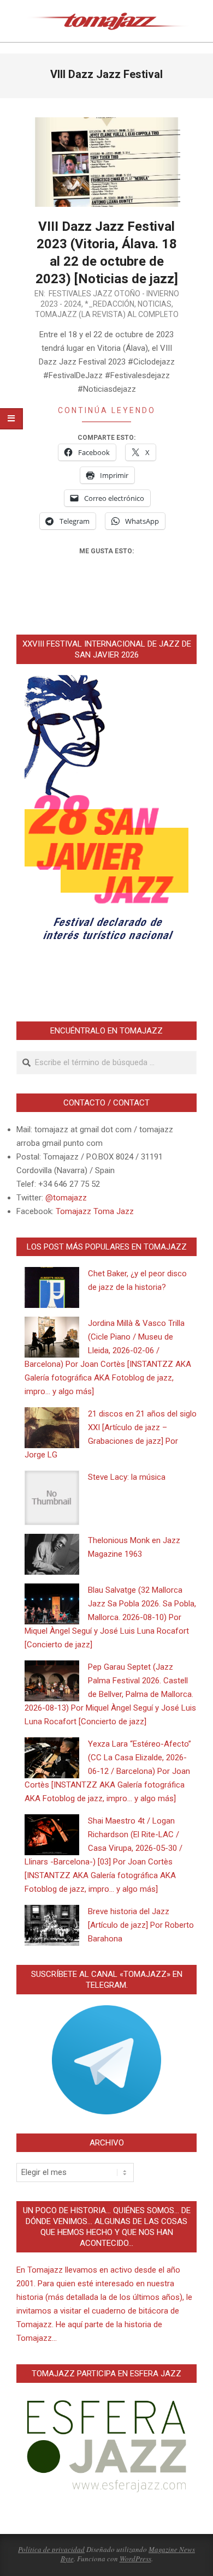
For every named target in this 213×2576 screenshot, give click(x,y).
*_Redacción (110, 304)
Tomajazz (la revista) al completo (107, 314)
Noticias (155, 304)
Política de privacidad (51, 2549)
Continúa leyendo (107, 410)
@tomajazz (66, 1198)
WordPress (135, 2559)
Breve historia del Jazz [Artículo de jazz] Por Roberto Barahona (141, 1925)
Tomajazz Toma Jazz (95, 1211)
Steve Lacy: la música (127, 1477)
